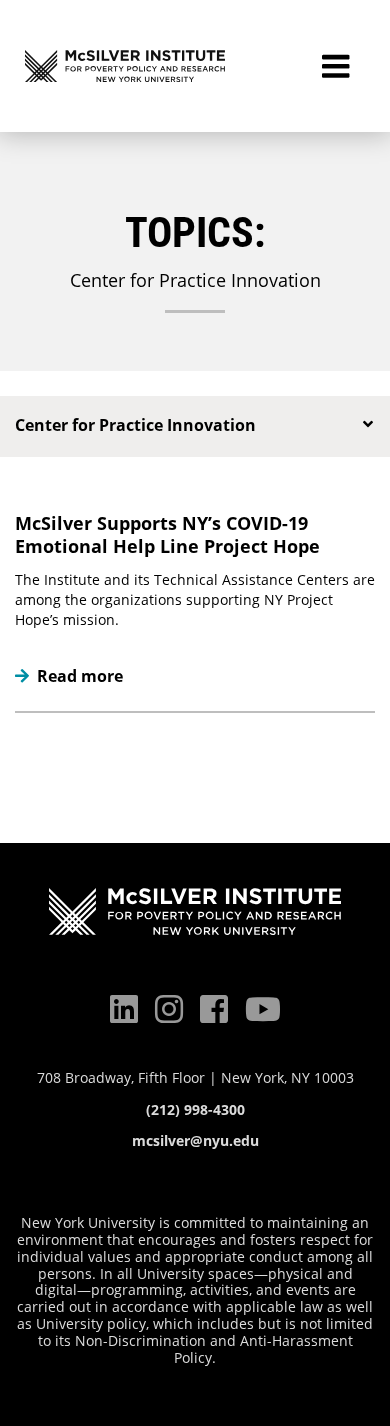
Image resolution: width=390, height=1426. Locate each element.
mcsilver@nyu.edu (195, 1141)
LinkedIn (124, 1009)
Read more (69, 676)
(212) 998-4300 (195, 1110)
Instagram (169, 1009)
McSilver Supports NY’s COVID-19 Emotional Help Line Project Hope (167, 534)
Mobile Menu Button (336, 66)
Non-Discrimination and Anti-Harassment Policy (214, 1349)
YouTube (263, 1009)
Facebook (214, 1009)
